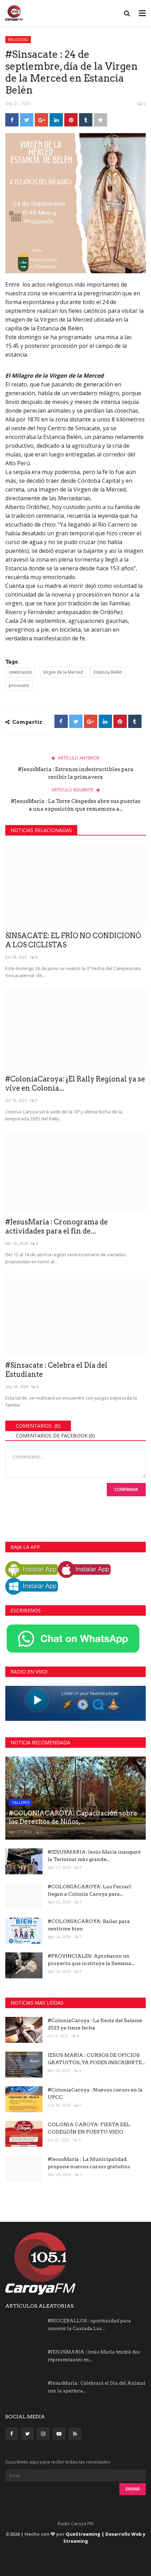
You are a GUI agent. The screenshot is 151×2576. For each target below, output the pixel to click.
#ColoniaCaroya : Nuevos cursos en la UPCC (95, 2093)
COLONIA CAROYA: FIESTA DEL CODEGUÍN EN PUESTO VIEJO (89, 2128)
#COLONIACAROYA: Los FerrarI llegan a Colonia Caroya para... (89, 1890)
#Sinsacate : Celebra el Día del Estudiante (56, 1370)
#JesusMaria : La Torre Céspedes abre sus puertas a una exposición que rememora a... (76, 805)
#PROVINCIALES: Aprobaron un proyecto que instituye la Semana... (91, 1960)
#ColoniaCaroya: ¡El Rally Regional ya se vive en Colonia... (75, 1084)
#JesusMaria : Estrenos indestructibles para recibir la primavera (76, 773)
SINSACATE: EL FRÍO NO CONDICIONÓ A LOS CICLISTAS (73, 940)
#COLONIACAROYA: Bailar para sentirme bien (89, 1925)
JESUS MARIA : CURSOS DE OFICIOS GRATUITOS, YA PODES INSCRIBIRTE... (96, 2059)
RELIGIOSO (18, 39)
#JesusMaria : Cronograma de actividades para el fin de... (57, 1227)
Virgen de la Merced (63, 672)
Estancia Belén (108, 672)
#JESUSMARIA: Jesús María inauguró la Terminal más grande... (94, 1856)
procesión (19, 685)
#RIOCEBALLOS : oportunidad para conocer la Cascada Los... (89, 2325)
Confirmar (126, 1489)
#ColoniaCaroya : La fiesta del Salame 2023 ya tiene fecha (95, 2024)
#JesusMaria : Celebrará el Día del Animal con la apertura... (97, 2387)
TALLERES (21, 1802)
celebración (21, 672)
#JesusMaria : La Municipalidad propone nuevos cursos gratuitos (89, 2163)
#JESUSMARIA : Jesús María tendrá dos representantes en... (94, 2356)
